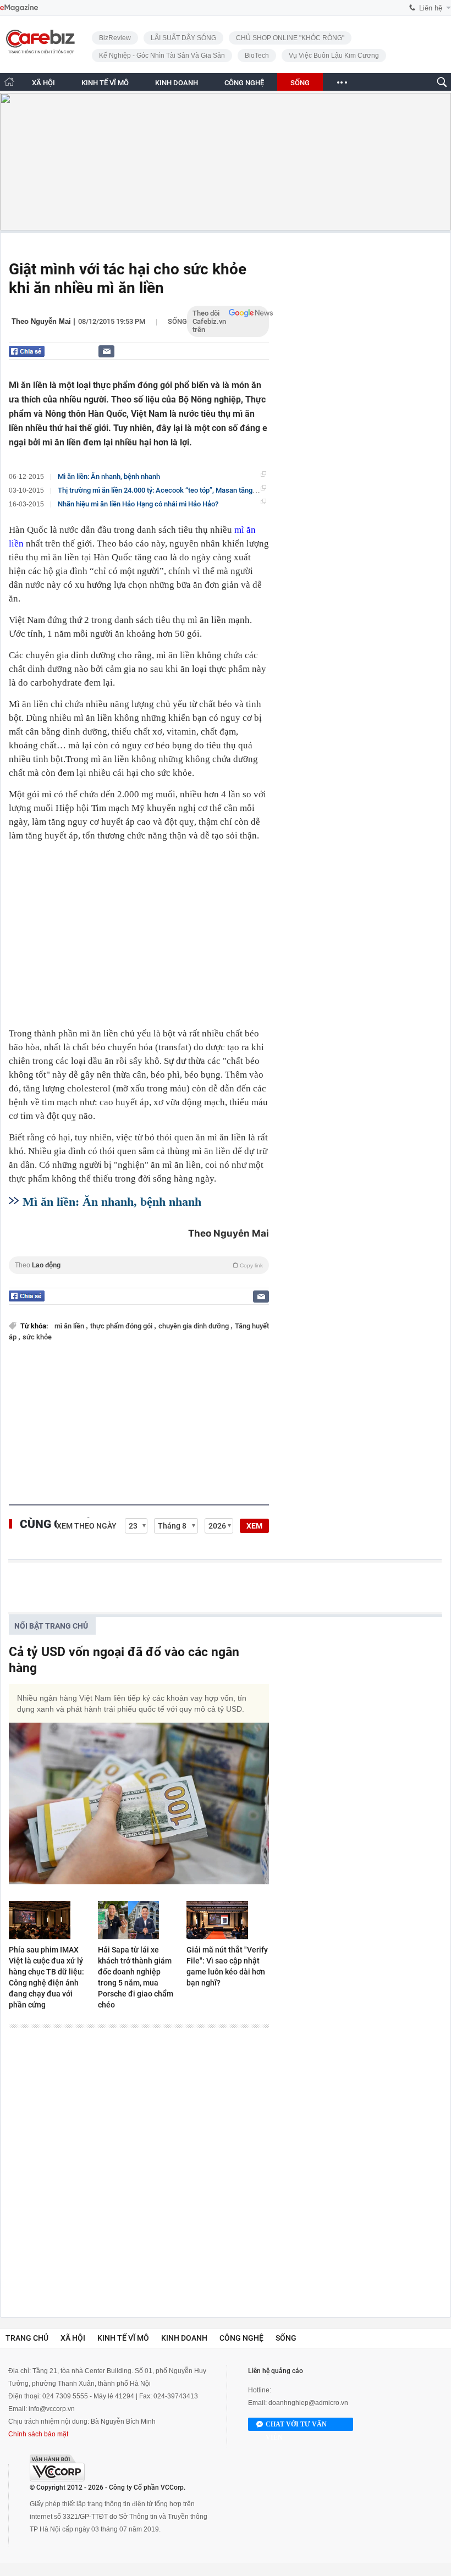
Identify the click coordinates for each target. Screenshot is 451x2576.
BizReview (115, 38)
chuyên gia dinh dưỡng (194, 1326)
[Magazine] (19, 8)
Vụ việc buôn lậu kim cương (334, 56)
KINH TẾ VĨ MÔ (105, 83)
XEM (254, 1526)
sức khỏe (37, 1337)
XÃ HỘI (43, 83)
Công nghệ (241, 2338)
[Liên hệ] (106, 351)
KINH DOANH (177, 83)
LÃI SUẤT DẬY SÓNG (183, 38)
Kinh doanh (184, 2338)
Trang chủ (27, 2338)
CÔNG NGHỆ (244, 83)
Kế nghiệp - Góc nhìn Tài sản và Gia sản (162, 56)
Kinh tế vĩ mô (123, 2338)
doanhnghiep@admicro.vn (308, 2403)
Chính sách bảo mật (38, 2434)
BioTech (257, 56)
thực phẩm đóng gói (122, 1326)
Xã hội (73, 2338)
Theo (139, 1265)
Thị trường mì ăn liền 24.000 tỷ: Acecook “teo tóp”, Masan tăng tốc (161, 490)
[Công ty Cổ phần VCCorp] (57, 2468)
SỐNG (300, 83)
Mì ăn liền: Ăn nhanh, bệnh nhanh (109, 476)
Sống (177, 321)
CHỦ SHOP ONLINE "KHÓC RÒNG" (290, 38)
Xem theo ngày (87, 1526)
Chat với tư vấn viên (296, 2426)
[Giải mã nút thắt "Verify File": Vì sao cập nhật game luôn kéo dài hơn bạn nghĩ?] (228, 1920)
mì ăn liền (70, 1326)
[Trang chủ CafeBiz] (9, 82)
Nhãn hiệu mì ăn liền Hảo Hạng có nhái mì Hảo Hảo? (138, 504)
